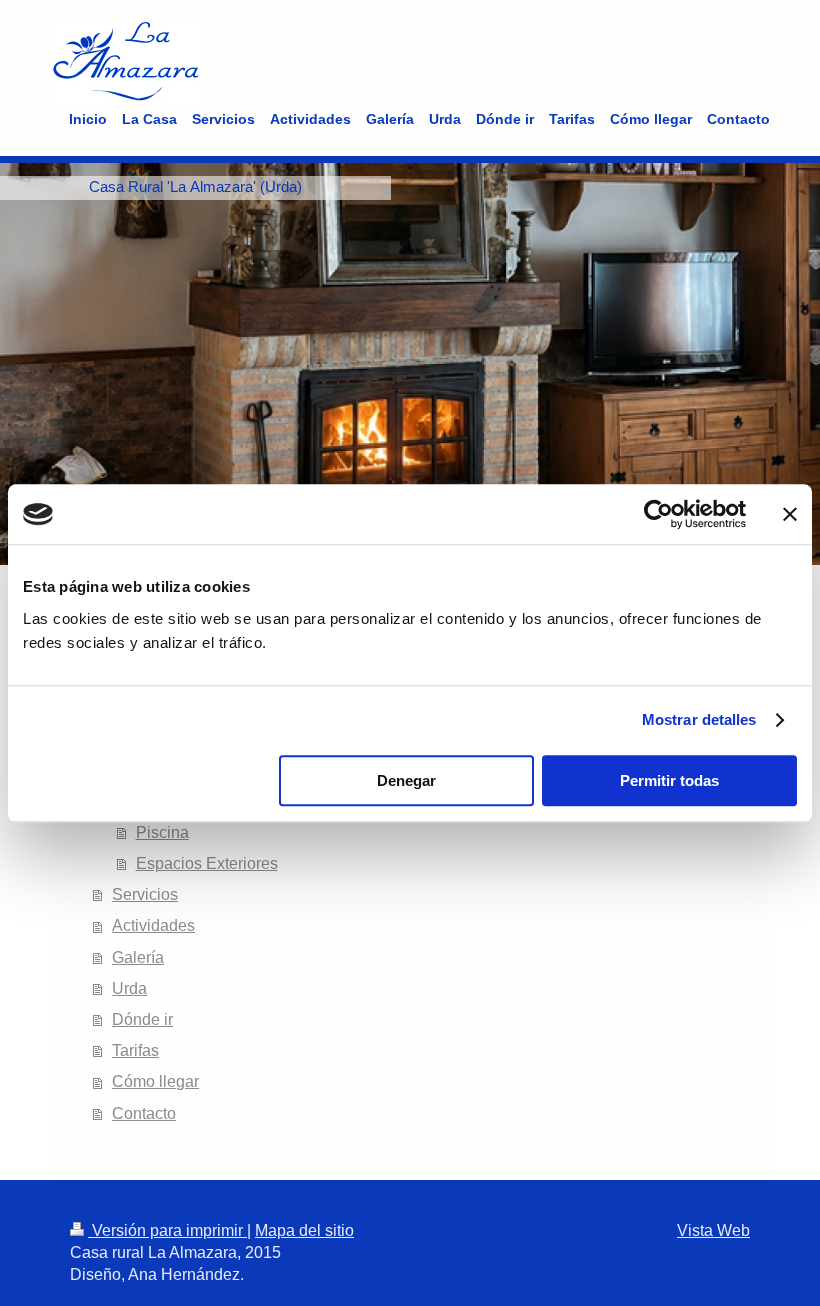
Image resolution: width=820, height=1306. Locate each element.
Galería (138, 957)
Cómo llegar (155, 1081)
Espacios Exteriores (207, 863)
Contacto (144, 1113)
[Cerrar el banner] (790, 514)
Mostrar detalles (699, 719)
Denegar (406, 780)
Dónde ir (142, 1019)
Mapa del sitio (304, 1230)
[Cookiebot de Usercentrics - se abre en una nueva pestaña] (658, 514)
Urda (129, 988)
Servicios (145, 894)
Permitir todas (669, 780)
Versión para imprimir (167, 1230)
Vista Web (713, 1230)
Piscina (162, 832)
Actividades (153, 925)
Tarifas (135, 1050)
